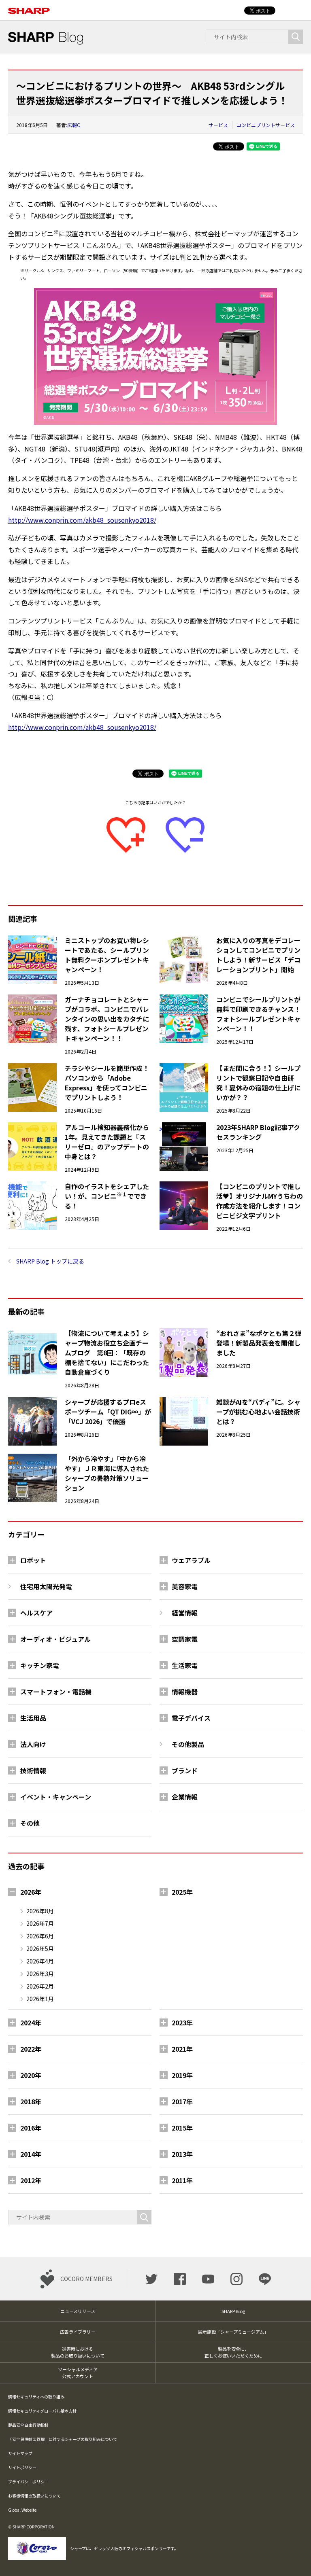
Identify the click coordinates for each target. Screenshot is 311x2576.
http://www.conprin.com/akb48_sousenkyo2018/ (82, 520)
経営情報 (185, 1613)
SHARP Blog (233, 2311)
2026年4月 (40, 1961)
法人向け (33, 1744)
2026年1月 (40, 1999)
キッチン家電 (40, 1665)
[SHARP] (29, 6)
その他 (30, 1823)
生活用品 (33, 1718)
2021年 (182, 2049)
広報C (74, 125)
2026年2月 (40, 1986)
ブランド (185, 1770)
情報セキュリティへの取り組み (36, 2397)
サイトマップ (20, 2453)
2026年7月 (40, 1923)
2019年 (182, 2075)
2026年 (31, 1892)
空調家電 (185, 1639)
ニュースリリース (78, 2311)
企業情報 (185, 1797)
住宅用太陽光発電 (46, 1586)
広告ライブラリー (78, 2332)
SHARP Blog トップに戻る (50, 1261)
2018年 (31, 2101)
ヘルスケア (36, 1613)
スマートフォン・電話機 (56, 1692)
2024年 (31, 2023)
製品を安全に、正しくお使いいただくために (233, 2352)
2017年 (182, 2101)
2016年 (31, 2128)
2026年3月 (40, 1974)
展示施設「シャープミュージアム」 (233, 2332)
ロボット (33, 1560)
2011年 (182, 2180)
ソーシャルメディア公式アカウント (78, 2373)
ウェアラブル (191, 1560)
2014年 (31, 2154)
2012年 (31, 2180)
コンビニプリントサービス (266, 125)
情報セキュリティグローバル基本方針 (42, 2411)
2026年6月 (40, 1936)
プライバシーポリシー (28, 2482)
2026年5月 (40, 1948)
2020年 (31, 2075)
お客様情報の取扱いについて (34, 2496)
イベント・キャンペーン (56, 1797)
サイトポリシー (22, 2467)
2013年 (182, 2154)
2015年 (182, 2128)
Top (292, 2557)
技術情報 (33, 1770)
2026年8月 (40, 1911)
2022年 (31, 2049)
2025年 (182, 1892)
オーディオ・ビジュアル (55, 1639)
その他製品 (188, 1744)
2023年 (182, 2023)
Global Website (22, 2510)
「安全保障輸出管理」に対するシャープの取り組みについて (63, 2439)
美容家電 (185, 1586)
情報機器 (185, 1692)
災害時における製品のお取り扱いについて (78, 2352)
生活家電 (185, 1665)
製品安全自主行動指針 (28, 2425)
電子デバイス (191, 1718)
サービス (218, 125)
